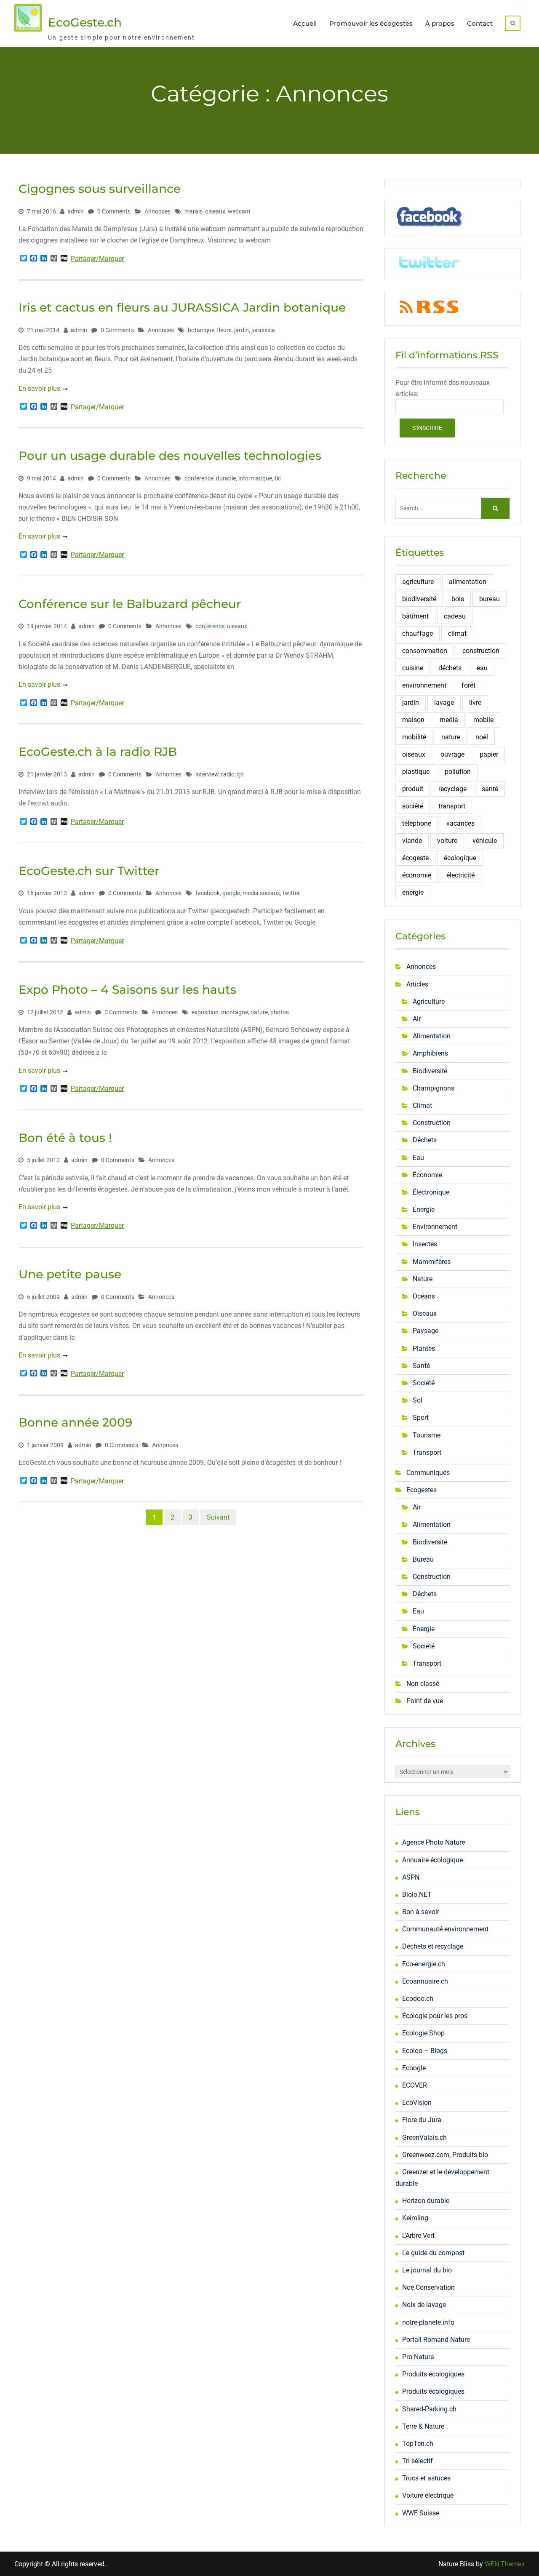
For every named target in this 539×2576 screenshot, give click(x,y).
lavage (444, 703)
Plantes (424, 1348)
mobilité (414, 737)
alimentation (468, 582)
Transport (427, 1452)
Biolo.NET (417, 1895)
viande (412, 841)
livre (475, 703)
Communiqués (428, 1473)
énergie (413, 892)
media (449, 720)
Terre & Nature (423, 2426)
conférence (199, 478)
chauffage (418, 633)
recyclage (452, 789)
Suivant (218, 1517)
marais (193, 211)
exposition (205, 1012)
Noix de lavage (424, 2305)
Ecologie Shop (423, 2033)
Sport (421, 1417)
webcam (239, 211)
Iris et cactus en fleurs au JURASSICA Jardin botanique (182, 307)
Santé (421, 1366)
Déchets (425, 1140)
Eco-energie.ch (424, 1964)
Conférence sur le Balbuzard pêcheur (130, 604)
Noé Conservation (428, 2287)
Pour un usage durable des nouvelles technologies (170, 456)
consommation (425, 651)
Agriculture (429, 1001)
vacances (460, 823)
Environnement (435, 1227)
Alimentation (432, 1036)
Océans (424, 1296)
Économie (427, 1175)
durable (226, 478)
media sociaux (261, 893)
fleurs (224, 330)
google (231, 893)
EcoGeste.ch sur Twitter (89, 871)
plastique (416, 772)
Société (424, 1383)
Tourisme (427, 1435)
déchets (450, 668)
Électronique (431, 1192)
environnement (424, 685)
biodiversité (419, 599)
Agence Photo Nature (434, 1842)
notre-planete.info (428, 2322)
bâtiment (415, 616)
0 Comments (114, 211)
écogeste (415, 858)
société (413, 806)
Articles (417, 984)
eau (482, 668)
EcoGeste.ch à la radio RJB (98, 752)
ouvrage (452, 754)
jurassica (263, 330)
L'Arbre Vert (418, 2236)
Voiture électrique (428, 2495)
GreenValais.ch (424, 2137)
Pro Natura (418, 2357)
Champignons (434, 1088)
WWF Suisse (421, 2513)
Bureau (423, 1559)
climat (457, 633)
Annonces (157, 211)
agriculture (418, 582)
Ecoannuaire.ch (425, 1981)
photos (280, 1012)
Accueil (305, 23)
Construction (432, 1123)
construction (481, 651)
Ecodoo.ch (418, 1999)
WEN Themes (505, 2564)
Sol (418, 1400)
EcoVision (417, 2103)
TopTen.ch (418, 2444)
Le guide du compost (433, 2253)
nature (259, 1012)
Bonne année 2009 (75, 1422)
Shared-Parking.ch (429, 2409)
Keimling (415, 2218)
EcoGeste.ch (85, 22)
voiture (447, 841)
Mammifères (432, 1262)
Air (417, 1019)
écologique (460, 858)
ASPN (411, 1877)
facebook (208, 893)
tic (278, 478)
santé (490, 789)
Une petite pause (70, 1274)
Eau (418, 1158)
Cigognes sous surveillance (100, 189)
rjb (240, 774)
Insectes (425, 1244)
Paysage (426, 1331)
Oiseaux (425, 1313)
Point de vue (425, 1701)
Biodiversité (430, 1071)
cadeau (455, 616)
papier (489, 754)
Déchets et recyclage (433, 1946)
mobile (483, 720)
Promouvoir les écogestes (371, 23)
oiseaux (215, 211)
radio (228, 774)
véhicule (485, 841)
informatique (255, 478)
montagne (235, 1012)
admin (76, 211)
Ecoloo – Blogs (425, 2051)
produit (413, 789)
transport (452, 806)
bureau (490, 599)
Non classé (423, 1684)
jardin (241, 330)
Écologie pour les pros (435, 2016)
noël (482, 737)
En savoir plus (39, 388)
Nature (423, 1279)
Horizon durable (426, 2201)
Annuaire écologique (432, 1860)
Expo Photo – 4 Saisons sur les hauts (127, 989)
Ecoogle (414, 2068)
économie (417, 875)
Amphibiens (430, 1053)
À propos (440, 23)
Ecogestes (422, 1490)
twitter (291, 893)
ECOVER (415, 2085)
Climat (422, 1105)
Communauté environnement (445, 1929)
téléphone (417, 823)
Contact (480, 23)
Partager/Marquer (97, 259)
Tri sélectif (418, 2461)
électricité (460, 875)
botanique (201, 330)
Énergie (424, 1209)
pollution (458, 772)
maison (413, 720)
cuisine (413, 668)
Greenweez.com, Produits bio (445, 2155)
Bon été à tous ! (65, 1138)
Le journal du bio (427, 2270)
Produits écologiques (433, 2374)
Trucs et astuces (426, 2478)
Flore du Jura (422, 2120)
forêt (468, 685)
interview (207, 774)
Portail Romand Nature (436, 2340)
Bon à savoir (421, 1912)
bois (458, 599)
